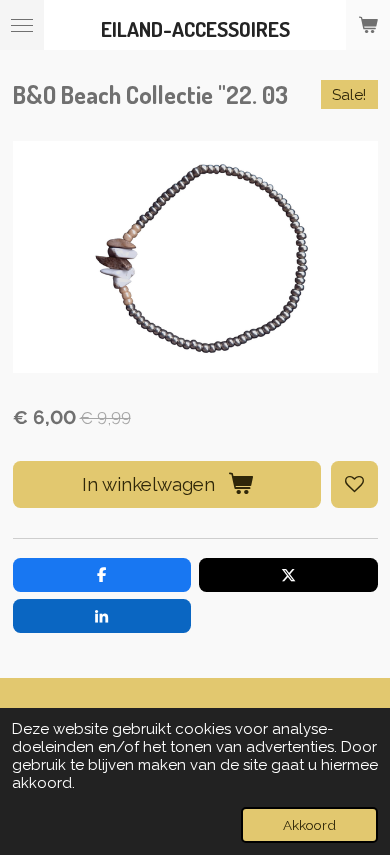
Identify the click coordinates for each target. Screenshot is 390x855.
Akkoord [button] (309, 825)
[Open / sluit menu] (22, 25)
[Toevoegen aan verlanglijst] (354, 484)
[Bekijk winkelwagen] (368, 25)
